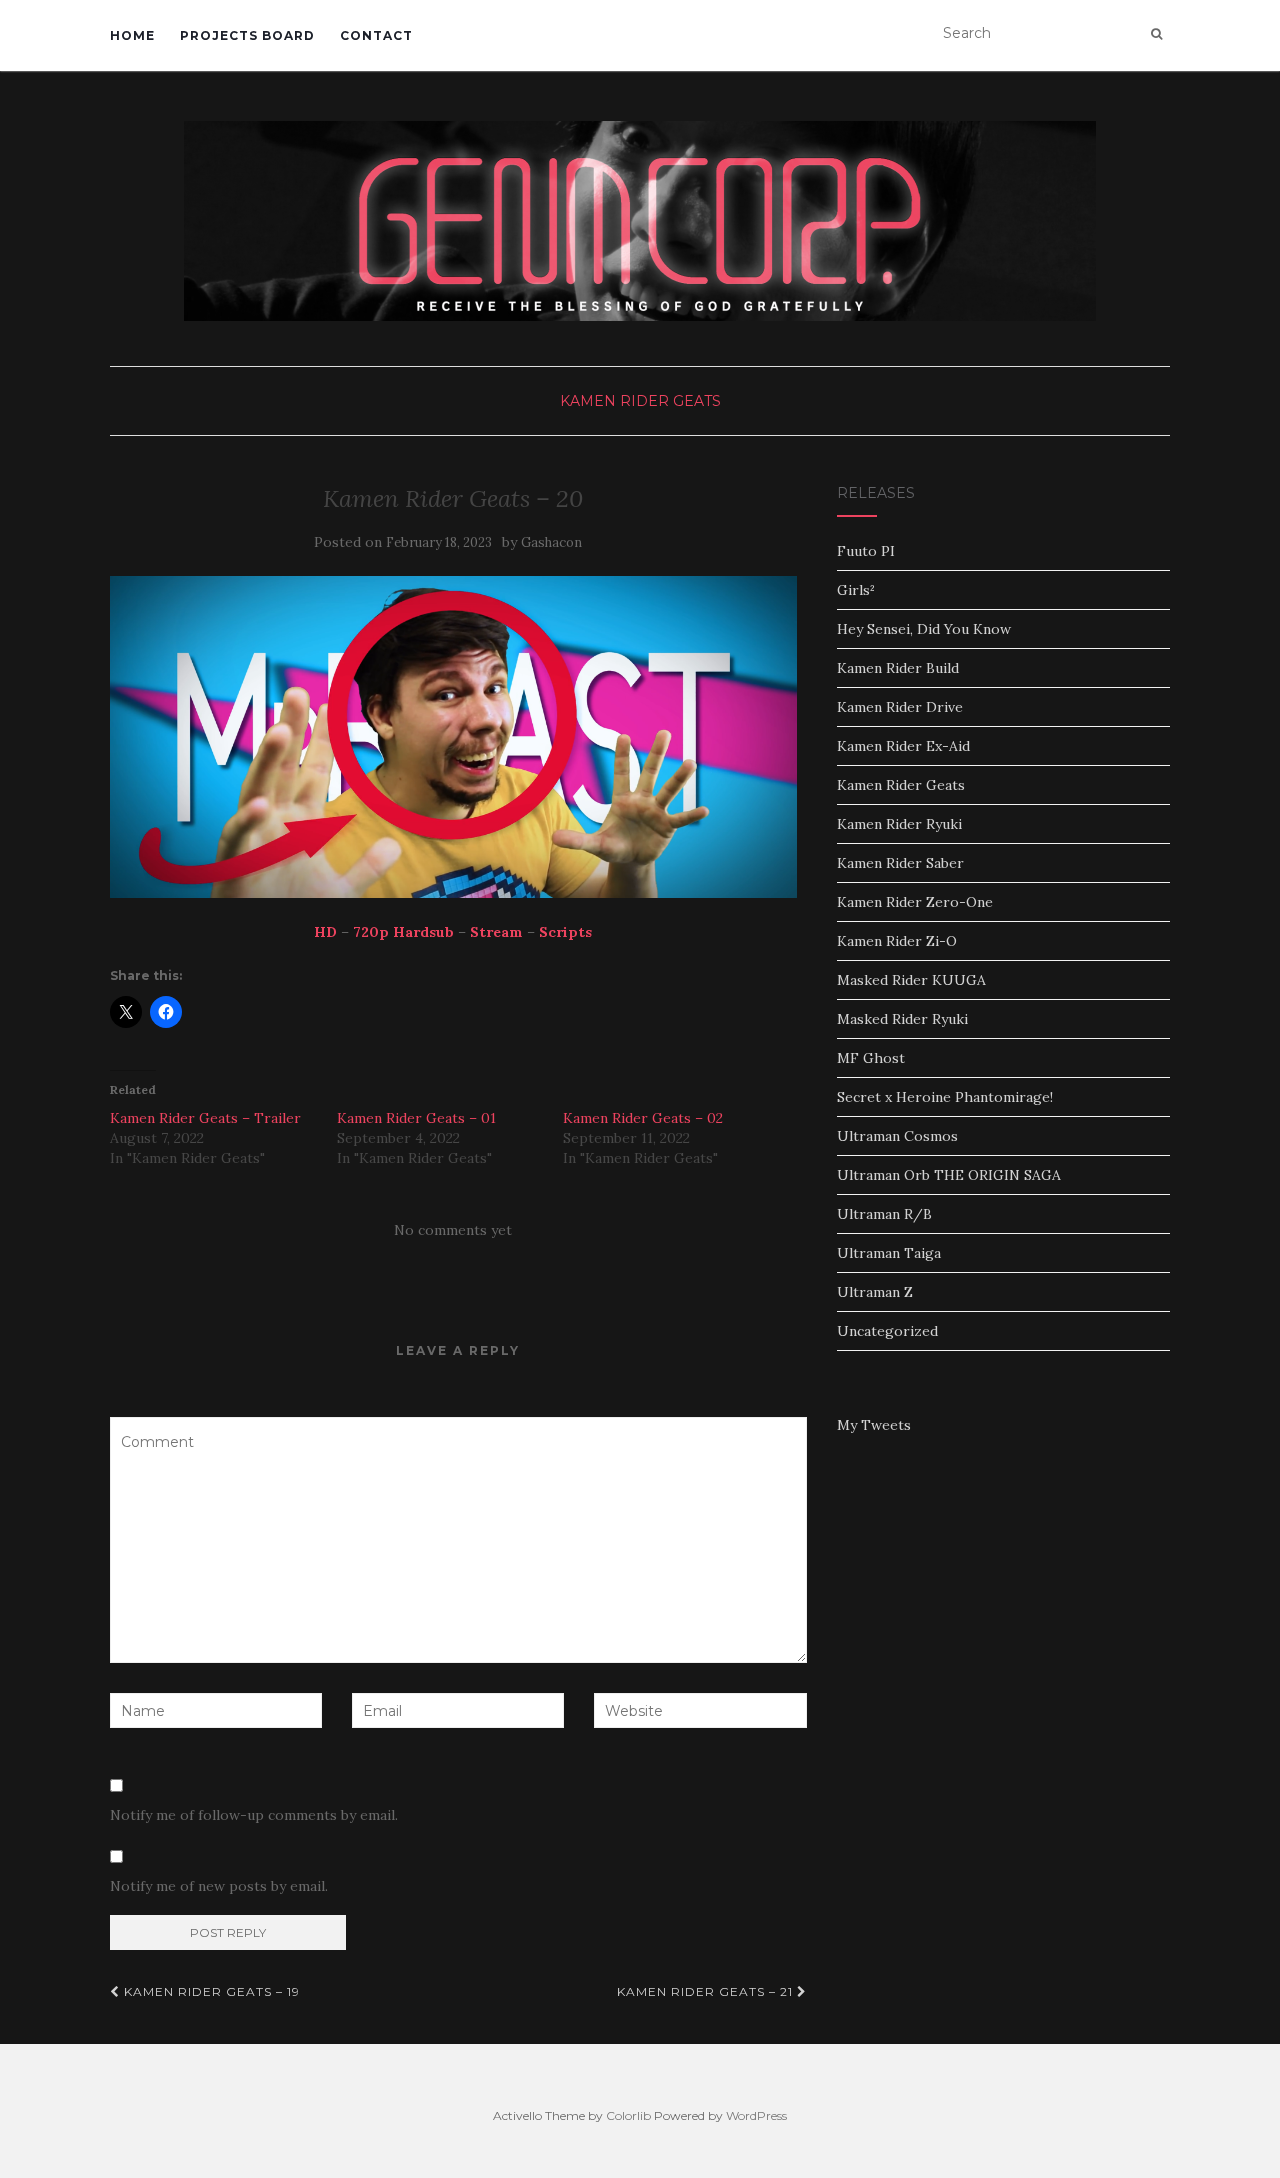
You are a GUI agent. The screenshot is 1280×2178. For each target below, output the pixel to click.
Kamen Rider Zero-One (915, 902)
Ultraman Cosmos (897, 1136)
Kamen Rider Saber (900, 863)
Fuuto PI (866, 551)
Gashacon (551, 542)
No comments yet (453, 1230)
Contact (376, 35)
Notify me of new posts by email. (219, 1886)
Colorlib (628, 2115)
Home (132, 35)
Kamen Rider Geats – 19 (210, 1991)
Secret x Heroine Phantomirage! (945, 1097)
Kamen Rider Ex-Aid (903, 746)
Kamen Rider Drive (900, 707)
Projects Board (247, 35)
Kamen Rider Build (898, 668)
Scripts (565, 932)
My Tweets (874, 1425)
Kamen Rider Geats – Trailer (205, 1118)
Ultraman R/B (884, 1214)
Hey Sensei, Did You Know (924, 629)
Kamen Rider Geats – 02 (643, 1118)
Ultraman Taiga (889, 1253)
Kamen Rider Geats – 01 (416, 1118)
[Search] (1156, 34)
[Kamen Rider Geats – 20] (453, 737)
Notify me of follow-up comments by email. (254, 1815)
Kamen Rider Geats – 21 (707, 1991)
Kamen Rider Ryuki (899, 824)
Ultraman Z (875, 1292)
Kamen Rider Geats (640, 401)
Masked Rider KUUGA (911, 980)
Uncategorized (887, 1331)
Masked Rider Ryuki (902, 1019)
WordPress (756, 2115)
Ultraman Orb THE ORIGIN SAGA (949, 1175)
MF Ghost (871, 1058)
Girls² (856, 590)
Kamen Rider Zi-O (897, 941)
